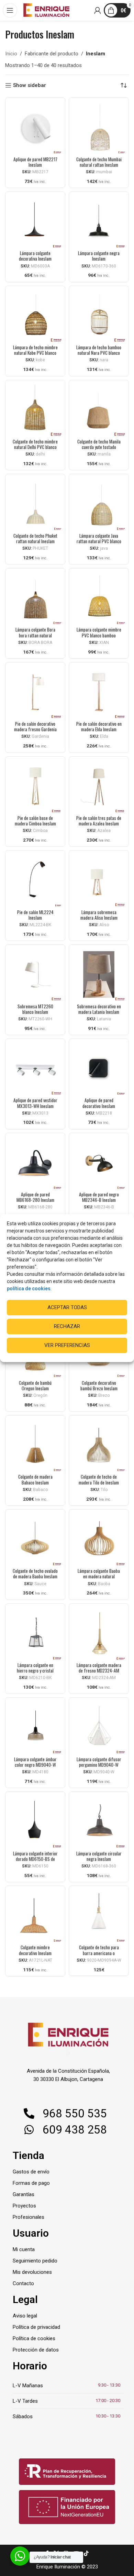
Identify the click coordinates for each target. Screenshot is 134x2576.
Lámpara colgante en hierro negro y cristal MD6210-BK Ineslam (35, 1670)
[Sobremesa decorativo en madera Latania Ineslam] (99, 974)
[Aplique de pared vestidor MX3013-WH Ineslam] (35, 1069)
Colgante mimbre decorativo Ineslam (35, 1950)
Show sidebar (30, 85)
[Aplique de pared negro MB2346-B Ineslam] (99, 1163)
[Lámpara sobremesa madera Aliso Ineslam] (99, 880)
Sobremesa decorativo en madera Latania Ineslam (99, 1009)
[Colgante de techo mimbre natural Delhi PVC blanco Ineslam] (35, 410)
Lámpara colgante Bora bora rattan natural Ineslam (35, 635)
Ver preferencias (67, 1345)
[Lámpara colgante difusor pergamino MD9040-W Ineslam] (99, 1727)
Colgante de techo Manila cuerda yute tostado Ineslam (99, 447)
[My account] (98, 10)
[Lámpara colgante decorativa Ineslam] (35, 222)
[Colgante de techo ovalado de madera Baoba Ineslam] (35, 1539)
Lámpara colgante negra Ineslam (99, 256)
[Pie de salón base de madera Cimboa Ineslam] (35, 786)
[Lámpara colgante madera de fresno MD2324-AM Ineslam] (99, 1634)
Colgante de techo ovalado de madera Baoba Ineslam (35, 1574)
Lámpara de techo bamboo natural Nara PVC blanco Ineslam (99, 353)
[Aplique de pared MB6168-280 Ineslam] (35, 1163)
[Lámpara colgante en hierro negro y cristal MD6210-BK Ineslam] (35, 1634)
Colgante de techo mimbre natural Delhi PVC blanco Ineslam (35, 447)
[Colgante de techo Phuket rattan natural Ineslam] (35, 504)
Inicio (11, 54)
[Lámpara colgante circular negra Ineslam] (99, 1822)
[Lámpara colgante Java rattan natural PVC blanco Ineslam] (99, 504)
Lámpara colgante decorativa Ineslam (35, 256)
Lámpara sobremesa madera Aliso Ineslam (99, 915)
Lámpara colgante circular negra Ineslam (99, 1856)
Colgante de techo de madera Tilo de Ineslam (99, 1479)
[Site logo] (46, 10)
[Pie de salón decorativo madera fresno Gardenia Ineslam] (35, 692)
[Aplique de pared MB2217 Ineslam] (35, 127)
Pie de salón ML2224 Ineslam (35, 915)
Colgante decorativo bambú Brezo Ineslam (99, 1385)
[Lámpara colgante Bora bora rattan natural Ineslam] (35, 598)
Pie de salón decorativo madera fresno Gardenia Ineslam (35, 729)
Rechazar (67, 1326)
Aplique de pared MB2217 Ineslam (35, 162)
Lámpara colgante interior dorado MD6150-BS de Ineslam (35, 1859)
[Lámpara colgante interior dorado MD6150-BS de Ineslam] (35, 1822)
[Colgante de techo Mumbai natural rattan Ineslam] (99, 127)
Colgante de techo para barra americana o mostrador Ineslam (99, 1953)
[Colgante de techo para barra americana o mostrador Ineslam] (99, 1916)
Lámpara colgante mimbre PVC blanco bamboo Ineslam (99, 635)
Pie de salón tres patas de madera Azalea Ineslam (99, 821)
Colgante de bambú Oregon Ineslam (35, 1385)
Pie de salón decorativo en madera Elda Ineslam (99, 726)
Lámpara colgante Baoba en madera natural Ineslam (99, 1576)
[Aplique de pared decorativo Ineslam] (99, 1069)
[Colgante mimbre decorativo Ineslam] (35, 1916)
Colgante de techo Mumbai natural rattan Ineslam (99, 162)
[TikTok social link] (86, 2553)
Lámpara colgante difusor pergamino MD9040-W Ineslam (99, 1765)
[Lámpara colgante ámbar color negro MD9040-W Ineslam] (35, 1727)
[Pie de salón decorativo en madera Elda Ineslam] (99, 692)
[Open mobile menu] (10, 10)
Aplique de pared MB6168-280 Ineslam (35, 1197)
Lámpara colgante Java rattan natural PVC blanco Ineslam (99, 541)
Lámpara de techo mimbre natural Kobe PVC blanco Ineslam (35, 353)
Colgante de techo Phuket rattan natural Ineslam (35, 538)
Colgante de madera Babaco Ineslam (35, 1479)
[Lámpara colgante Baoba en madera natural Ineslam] (99, 1539)
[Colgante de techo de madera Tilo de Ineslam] (99, 1445)
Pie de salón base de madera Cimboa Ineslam (35, 821)
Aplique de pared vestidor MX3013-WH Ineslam (35, 1103)
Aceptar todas (67, 1307)
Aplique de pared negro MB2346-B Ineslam (99, 1197)
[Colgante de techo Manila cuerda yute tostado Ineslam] (99, 410)
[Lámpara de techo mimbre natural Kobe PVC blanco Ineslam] (35, 316)
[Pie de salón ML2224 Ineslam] (35, 880)
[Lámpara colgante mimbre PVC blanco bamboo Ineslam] (99, 598)
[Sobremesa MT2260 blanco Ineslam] (35, 974)
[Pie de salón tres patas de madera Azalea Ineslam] (99, 786)
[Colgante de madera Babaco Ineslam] (35, 1445)
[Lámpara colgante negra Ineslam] (99, 222)
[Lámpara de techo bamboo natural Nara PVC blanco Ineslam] (99, 316)
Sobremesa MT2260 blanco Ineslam (35, 1009)
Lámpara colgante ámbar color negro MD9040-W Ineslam (35, 1765)
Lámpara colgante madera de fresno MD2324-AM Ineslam (99, 1670)
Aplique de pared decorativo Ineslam (99, 1103)
